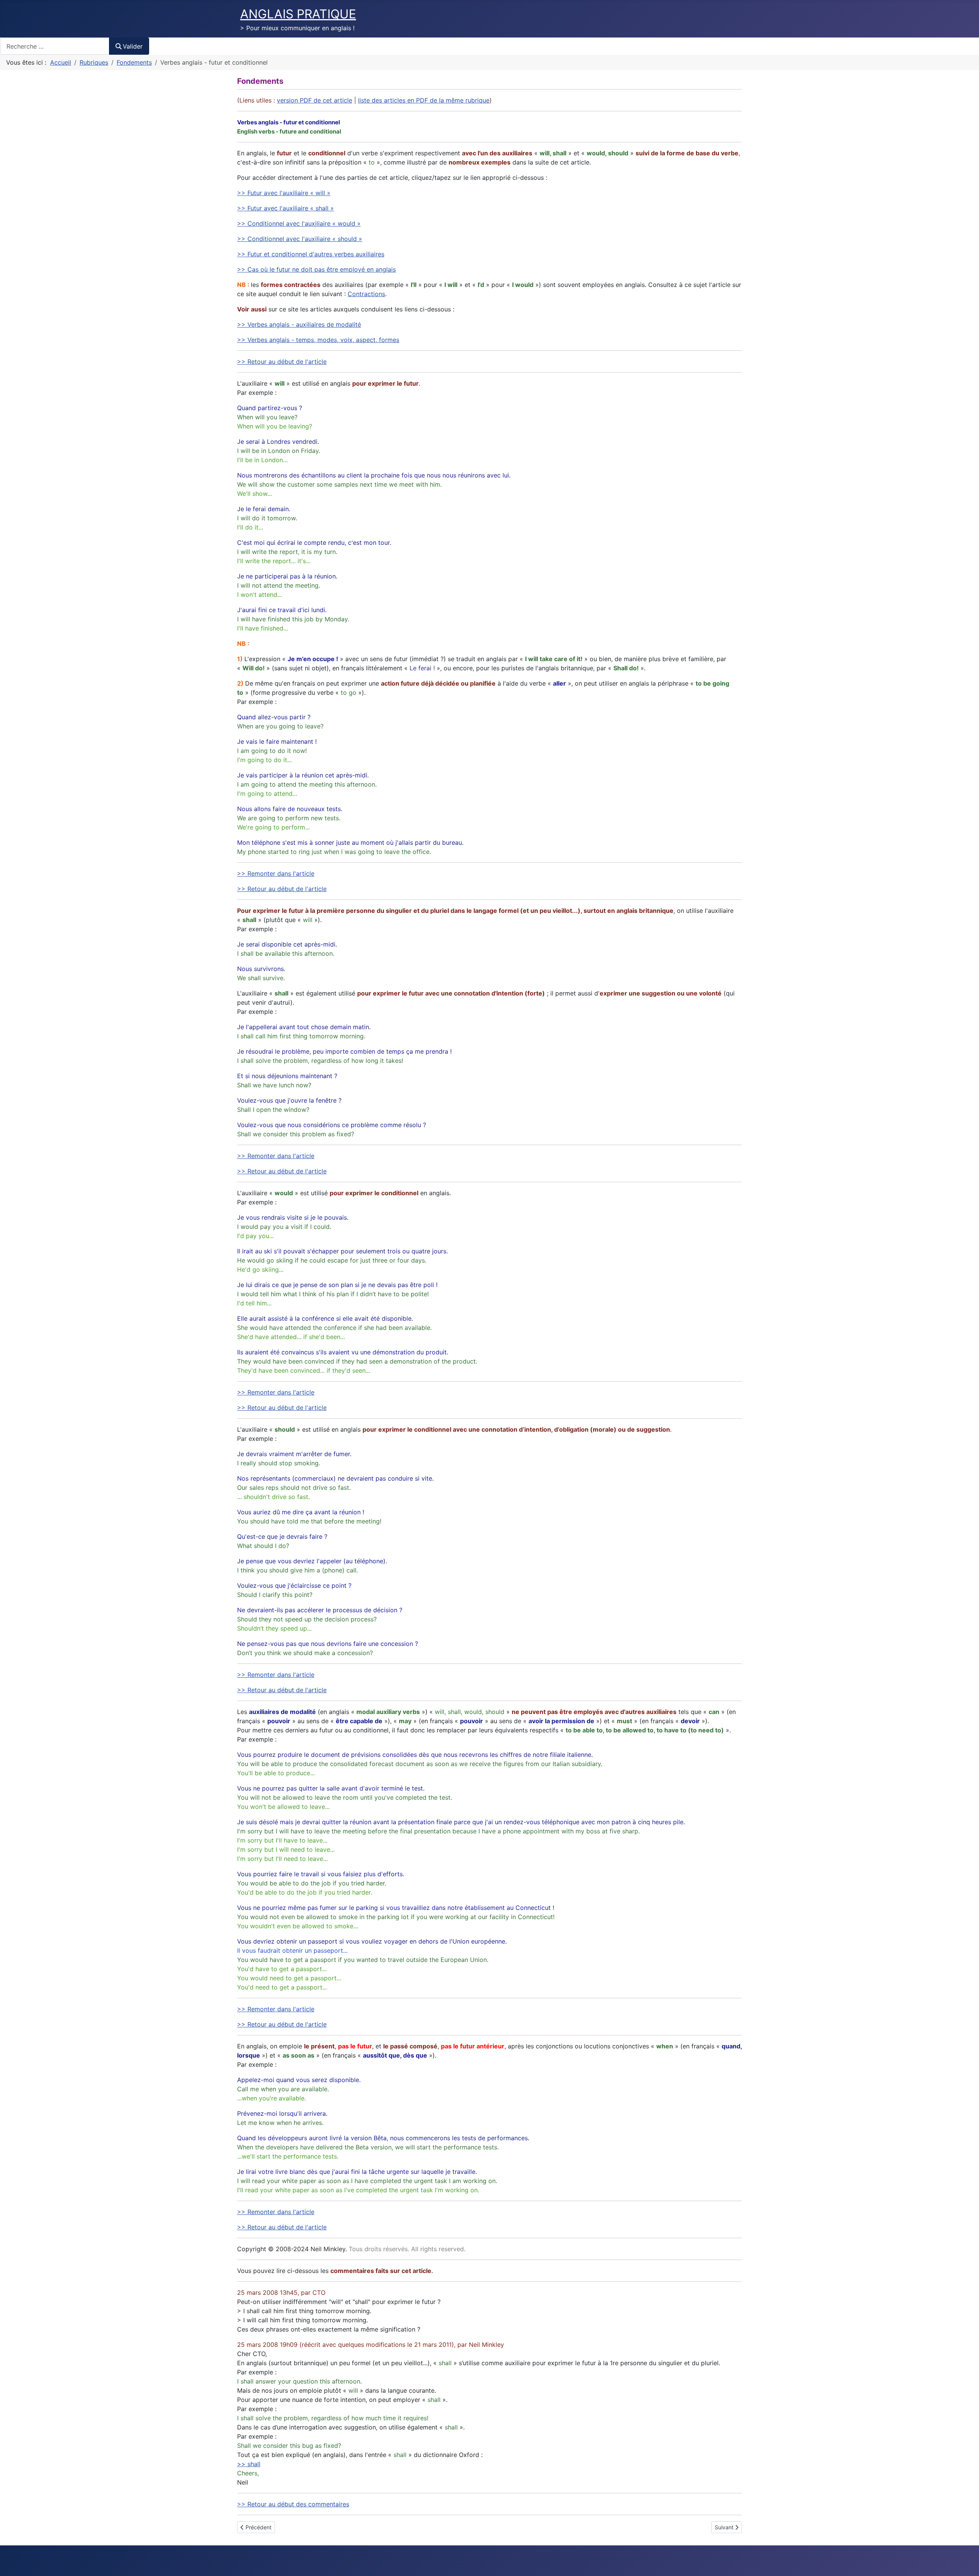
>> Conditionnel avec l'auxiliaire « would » (299, 223)
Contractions (366, 294)
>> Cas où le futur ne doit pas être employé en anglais (316, 269)
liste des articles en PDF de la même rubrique (424, 100)
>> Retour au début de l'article (282, 362)
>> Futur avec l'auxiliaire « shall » (285, 208)
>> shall (249, 2464)
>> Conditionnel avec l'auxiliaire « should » (300, 239)
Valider (133, 46)
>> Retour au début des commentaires (293, 2504)
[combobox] (55, 46)
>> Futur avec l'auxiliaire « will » (284, 193)
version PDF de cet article (315, 100)
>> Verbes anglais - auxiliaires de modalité (299, 324)
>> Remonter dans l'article (276, 873)
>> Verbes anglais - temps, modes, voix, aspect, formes (318, 340)
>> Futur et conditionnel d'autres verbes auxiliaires (311, 254)
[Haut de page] (966, 2562)
